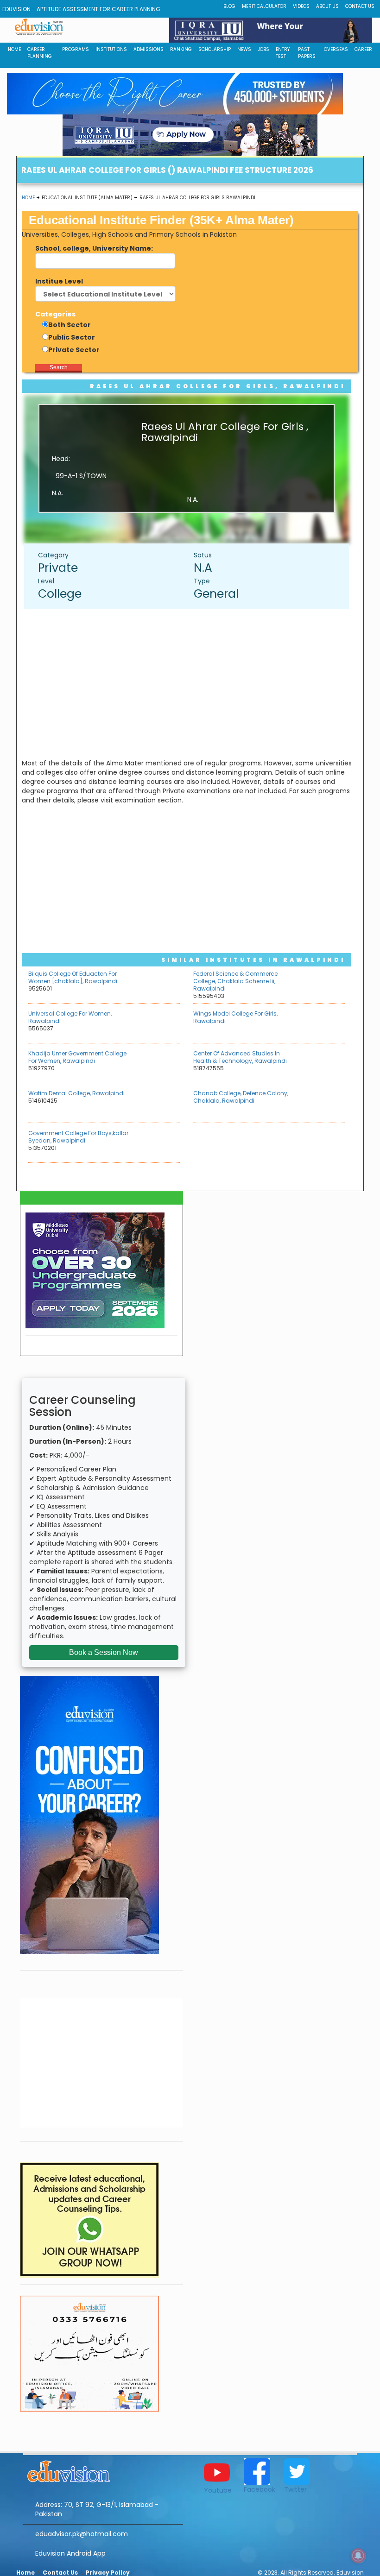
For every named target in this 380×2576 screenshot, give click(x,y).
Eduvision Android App (70, 2553)
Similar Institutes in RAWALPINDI (253, 960)
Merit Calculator (264, 6)
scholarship (215, 49)
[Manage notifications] (358, 2556)
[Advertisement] (191, 683)
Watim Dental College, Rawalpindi (76, 1093)
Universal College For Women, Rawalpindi (70, 1017)
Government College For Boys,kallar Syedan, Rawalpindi (78, 1137)
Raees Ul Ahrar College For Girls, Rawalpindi (218, 386)
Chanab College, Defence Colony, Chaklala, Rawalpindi (241, 1097)
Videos (301, 6)
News (244, 49)
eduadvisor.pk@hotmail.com (82, 2534)
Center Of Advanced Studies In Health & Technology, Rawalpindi (240, 1057)
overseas (336, 49)
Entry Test (283, 53)
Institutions (111, 49)
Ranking (181, 49)
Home (28, 198)
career (363, 49)
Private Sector (74, 350)
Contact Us (360, 6)
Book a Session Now (104, 1652)
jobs (263, 49)
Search (59, 367)
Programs (76, 49)
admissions (149, 49)
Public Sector (72, 337)
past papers (307, 53)
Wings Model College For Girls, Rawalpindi (235, 1017)
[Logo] (103, 2470)
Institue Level (59, 281)
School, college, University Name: (94, 248)
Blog (229, 6)
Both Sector (70, 325)
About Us (327, 6)
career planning (40, 53)
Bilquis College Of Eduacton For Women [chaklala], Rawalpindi (73, 977)
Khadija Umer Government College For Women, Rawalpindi (77, 1057)
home (14, 49)
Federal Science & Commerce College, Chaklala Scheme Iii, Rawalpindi (235, 981)
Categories (55, 314)
